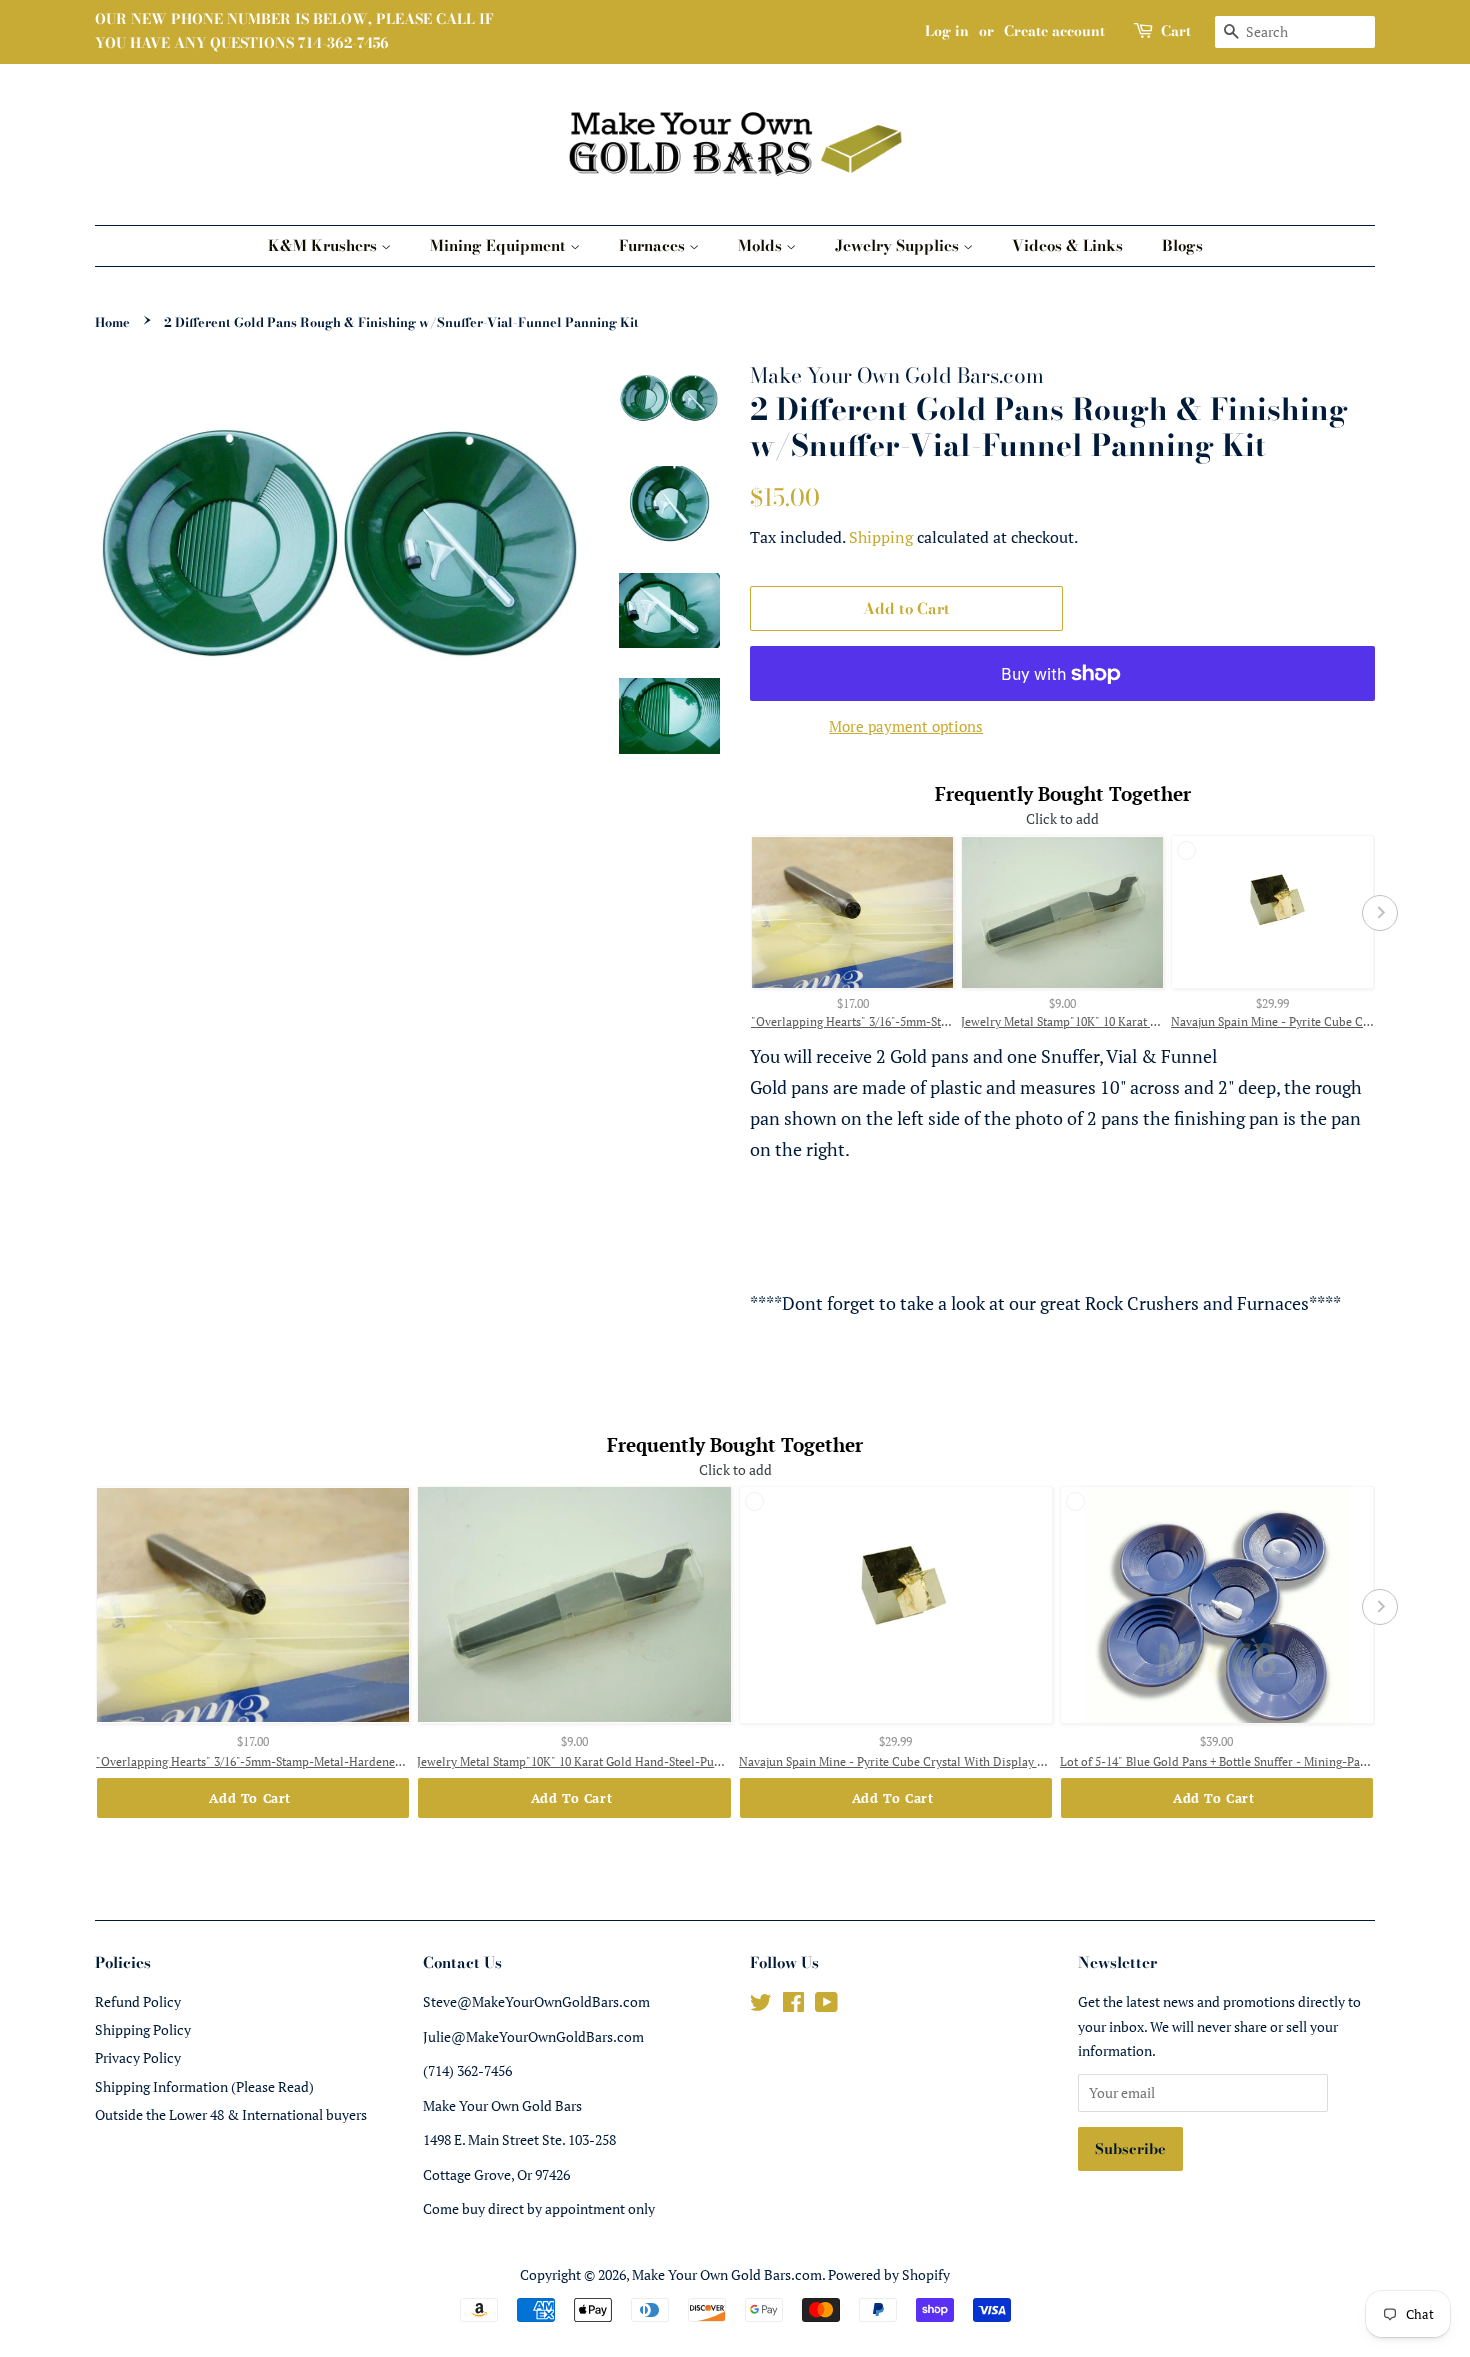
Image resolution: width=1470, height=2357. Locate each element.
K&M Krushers (324, 245)
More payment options (906, 726)
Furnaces (654, 245)
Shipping (881, 537)
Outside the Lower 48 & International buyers (231, 2114)
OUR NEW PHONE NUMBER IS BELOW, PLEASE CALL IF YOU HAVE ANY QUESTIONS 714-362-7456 (294, 31)
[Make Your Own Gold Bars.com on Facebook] (793, 2005)
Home (112, 322)
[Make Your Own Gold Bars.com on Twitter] (761, 2005)
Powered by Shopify (889, 2274)
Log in (947, 31)
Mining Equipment (500, 245)
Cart (1176, 31)
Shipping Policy (143, 2029)
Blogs (1182, 245)
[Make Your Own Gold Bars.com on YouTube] (826, 2005)
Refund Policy (138, 2001)
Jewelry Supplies (899, 245)
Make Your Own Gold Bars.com (727, 2274)
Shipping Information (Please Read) (204, 2086)
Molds (762, 245)
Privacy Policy (138, 2057)
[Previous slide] (745, 913)
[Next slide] (1380, 913)
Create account (1054, 31)
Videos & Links (1067, 245)
